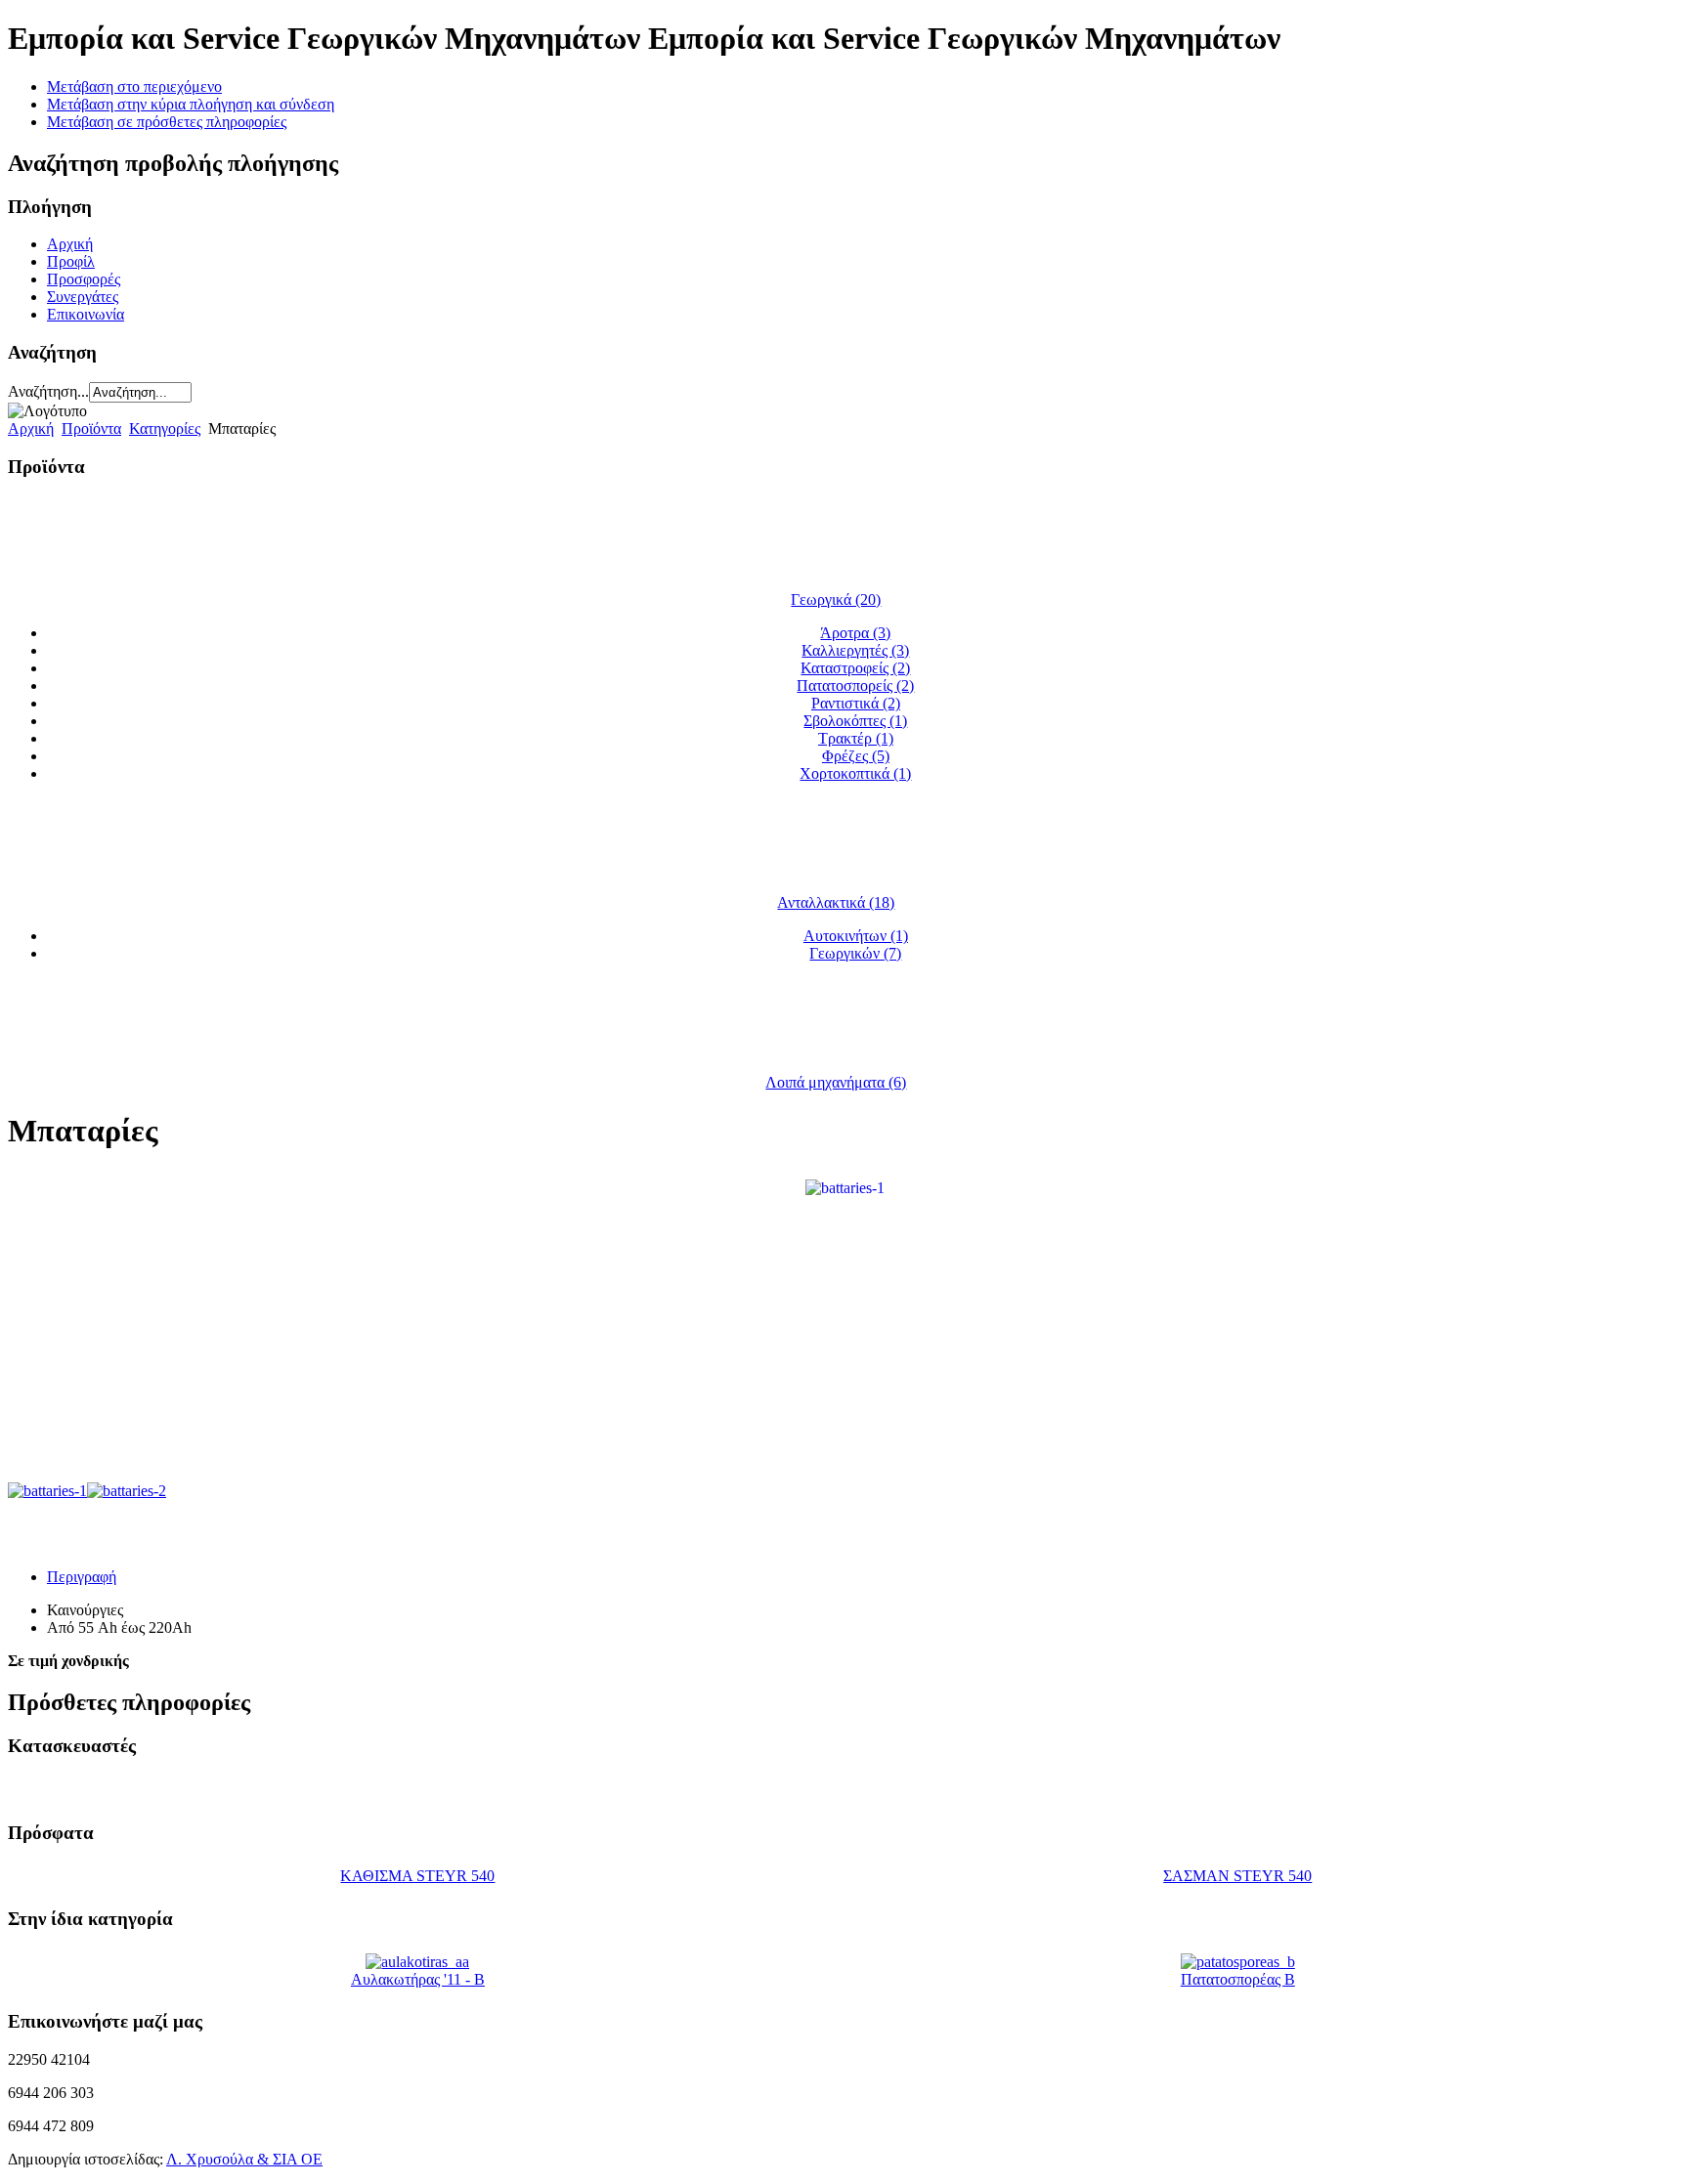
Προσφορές (84, 279)
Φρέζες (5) (856, 756)
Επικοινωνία (86, 314)
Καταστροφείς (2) (855, 668)
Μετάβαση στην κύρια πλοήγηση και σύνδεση (191, 104)
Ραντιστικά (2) (856, 703)
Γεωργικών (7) (855, 953)
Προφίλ (71, 261)
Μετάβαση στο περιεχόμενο (134, 86)
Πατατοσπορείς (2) (855, 685)
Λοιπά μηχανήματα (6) (836, 1082)
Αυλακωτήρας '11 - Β (418, 1979)
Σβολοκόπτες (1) (855, 721)
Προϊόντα (91, 428)
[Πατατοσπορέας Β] (1238, 1962)
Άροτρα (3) (855, 633)
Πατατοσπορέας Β (1238, 1979)
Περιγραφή (82, 1577)
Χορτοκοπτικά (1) (855, 773)
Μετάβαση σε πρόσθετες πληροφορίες (167, 122)
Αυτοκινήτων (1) (856, 936)
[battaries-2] (127, 1491)
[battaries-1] (845, 1187)
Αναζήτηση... (48, 391)
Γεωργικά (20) (836, 600)
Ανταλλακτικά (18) (836, 902)
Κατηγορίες (165, 428)
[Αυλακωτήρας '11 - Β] (417, 1962)
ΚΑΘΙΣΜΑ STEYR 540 (417, 1876)
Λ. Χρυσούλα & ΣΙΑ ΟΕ (244, 2159)
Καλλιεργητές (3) (855, 650)
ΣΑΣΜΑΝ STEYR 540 (1237, 1876)
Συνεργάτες (83, 297)
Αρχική (70, 244)
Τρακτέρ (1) (856, 738)
